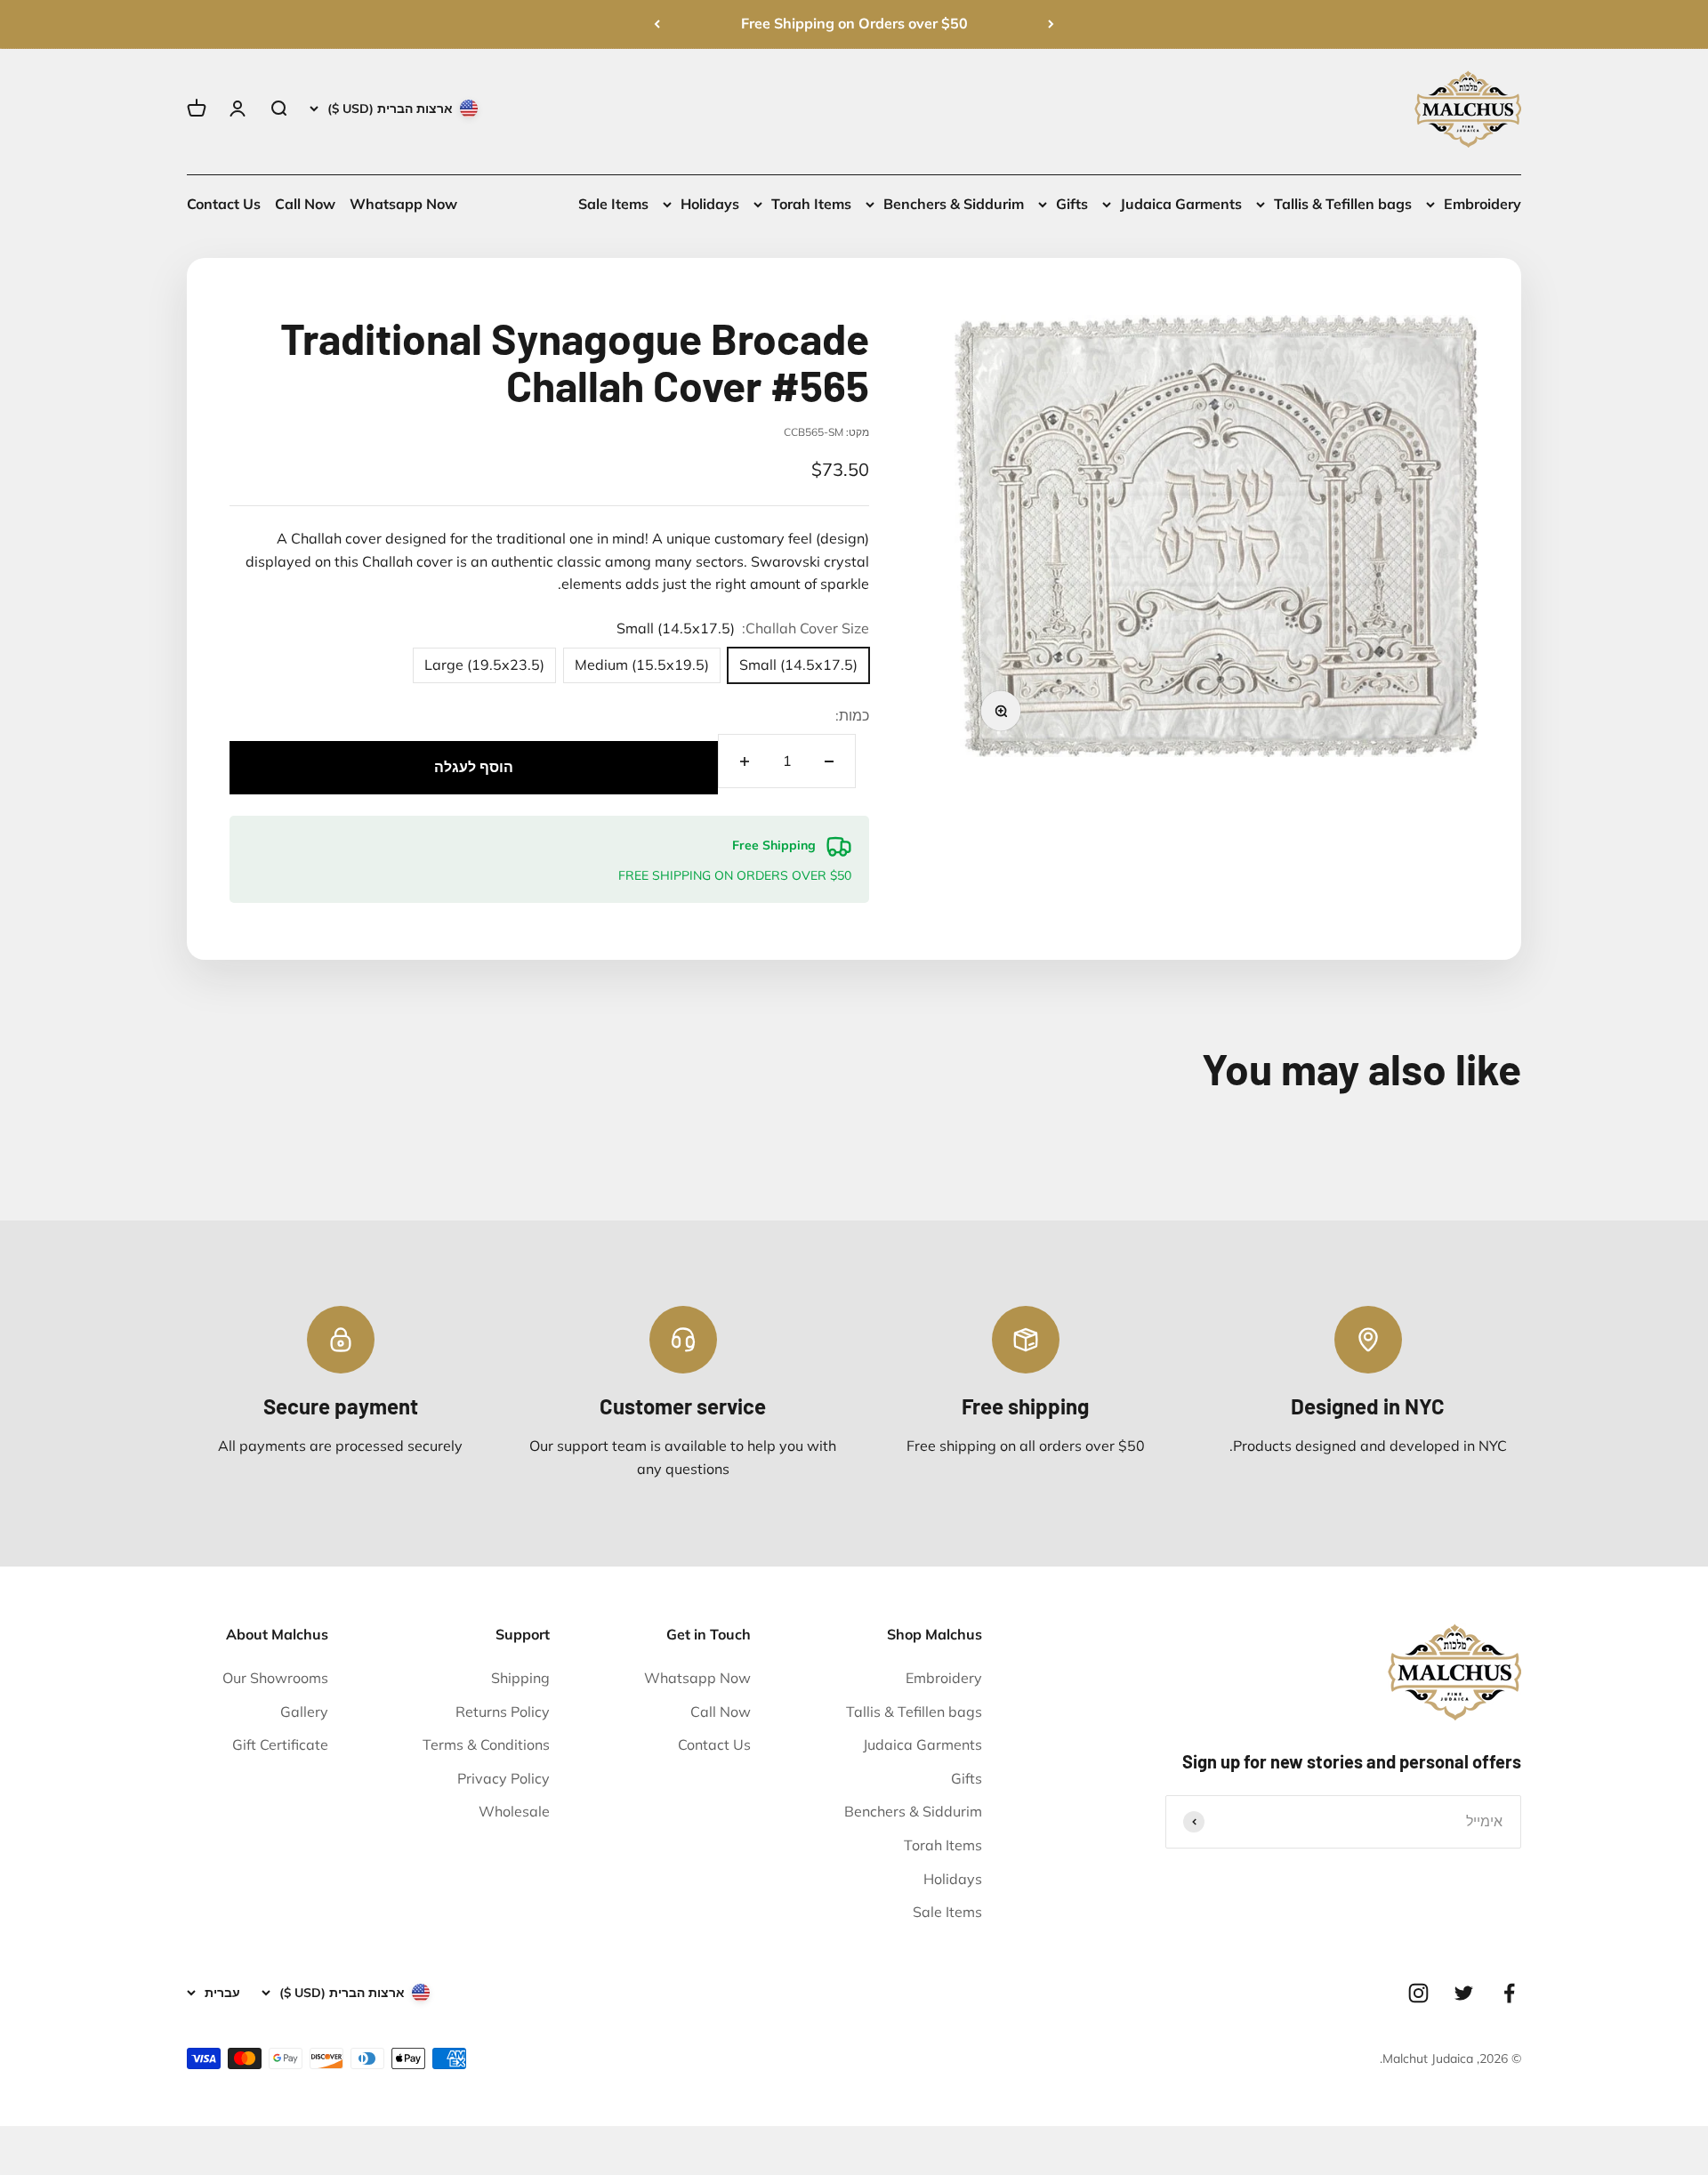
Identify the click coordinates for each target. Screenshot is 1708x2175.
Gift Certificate (280, 1744)
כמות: (852, 715)
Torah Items (811, 204)
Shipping (520, 1678)
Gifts (1072, 204)
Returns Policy (503, 1712)
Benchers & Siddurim (954, 204)
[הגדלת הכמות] (745, 761)
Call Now (305, 204)
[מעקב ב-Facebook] (1509, 1993)
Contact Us (224, 204)
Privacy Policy (504, 1778)
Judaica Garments (1181, 204)
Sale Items (613, 204)
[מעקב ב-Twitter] (1464, 1993)
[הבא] (657, 24)
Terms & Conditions (486, 1744)
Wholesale (514, 1811)
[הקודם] (1051, 24)
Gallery (304, 1712)
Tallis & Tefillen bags (1343, 204)
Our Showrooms (275, 1678)
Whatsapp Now (403, 204)
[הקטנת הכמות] (829, 761)
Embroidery (1482, 204)
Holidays (710, 204)
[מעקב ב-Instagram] (1418, 1993)
